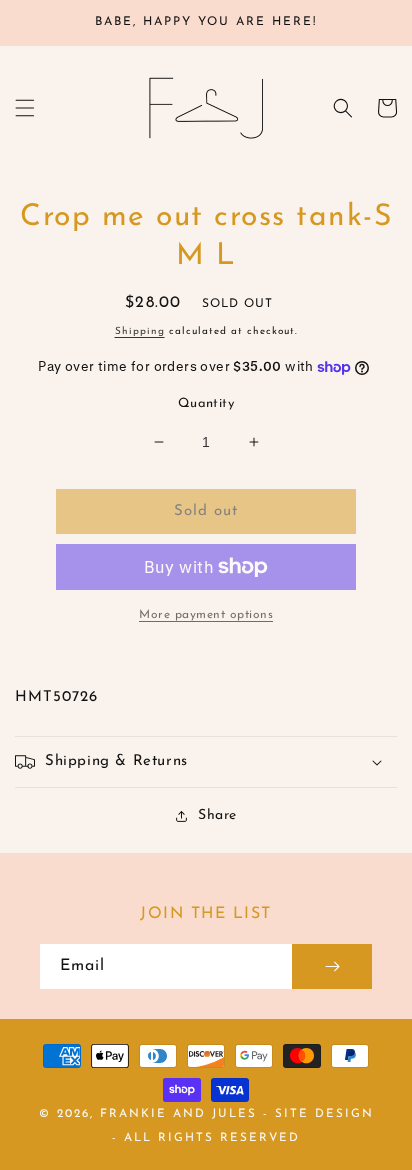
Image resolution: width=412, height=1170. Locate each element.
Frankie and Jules (181, 1114)
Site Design (324, 1114)
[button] (25, 108)
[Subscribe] (332, 966)
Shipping (140, 331)
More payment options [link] (206, 615)
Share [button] (217, 815)
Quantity (206, 403)
